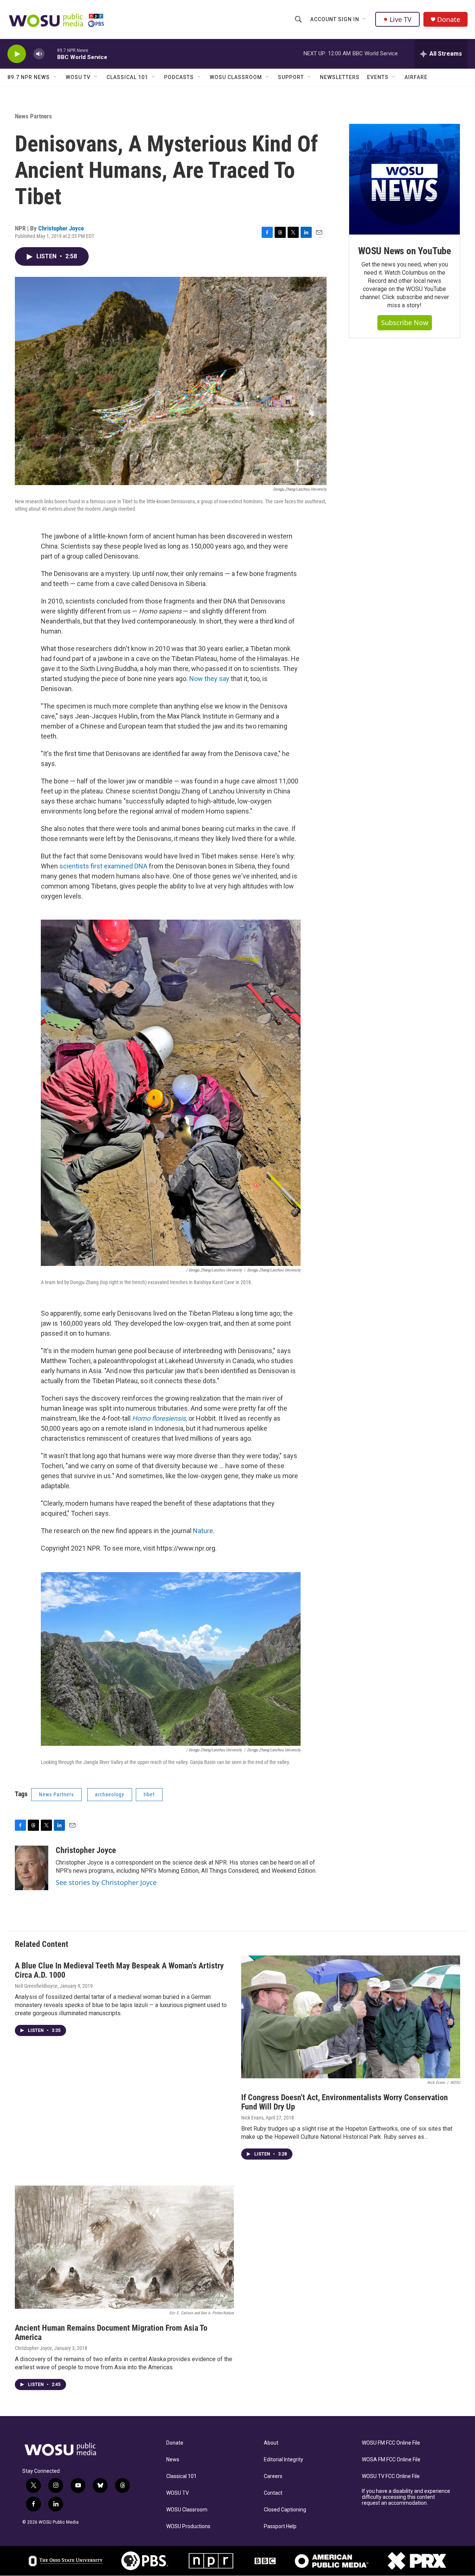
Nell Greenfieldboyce (36, 1986)
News (173, 2460)
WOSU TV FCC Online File (391, 2476)
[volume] (39, 54)
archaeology (110, 1794)
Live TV (401, 19)
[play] (17, 54)
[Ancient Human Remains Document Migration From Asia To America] (124, 2247)
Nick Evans (252, 2118)
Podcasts (179, 77)
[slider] (51, 54)
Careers (273, 2476)
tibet (149, 1794)
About (271, 2443)
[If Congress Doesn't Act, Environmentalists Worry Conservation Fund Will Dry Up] (351, 2017)
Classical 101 (127, 77)
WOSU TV (78, 77)
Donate (449, 19)
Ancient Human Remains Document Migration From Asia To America (111, 2333)
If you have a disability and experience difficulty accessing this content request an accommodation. (406, 2497)
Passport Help (280, 2526)
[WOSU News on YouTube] (404, 179)
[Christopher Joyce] (32, 1868)
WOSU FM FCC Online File (391, 2443)
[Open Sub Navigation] (365, 19)
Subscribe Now (405, 323)
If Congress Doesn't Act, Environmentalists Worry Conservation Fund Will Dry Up (345, 2102)
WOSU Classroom (236, 77)
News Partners (33, 116)
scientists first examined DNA (103, 866)
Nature (203, 1531)
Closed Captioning (285, 2510)
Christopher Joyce (61, 228)
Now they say (209, 679)
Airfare (416, 77)
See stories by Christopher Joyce (106, 1882)
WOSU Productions (188, 2526)
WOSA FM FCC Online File (391, 2460)
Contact (273, 2493)
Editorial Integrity (284, 2460)
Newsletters (340, 77)
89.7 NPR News (29, 77)
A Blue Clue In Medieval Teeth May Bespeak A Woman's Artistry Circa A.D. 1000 (119, 1970)
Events (378, 77)
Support (291, 77)
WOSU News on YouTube (404, 251)
